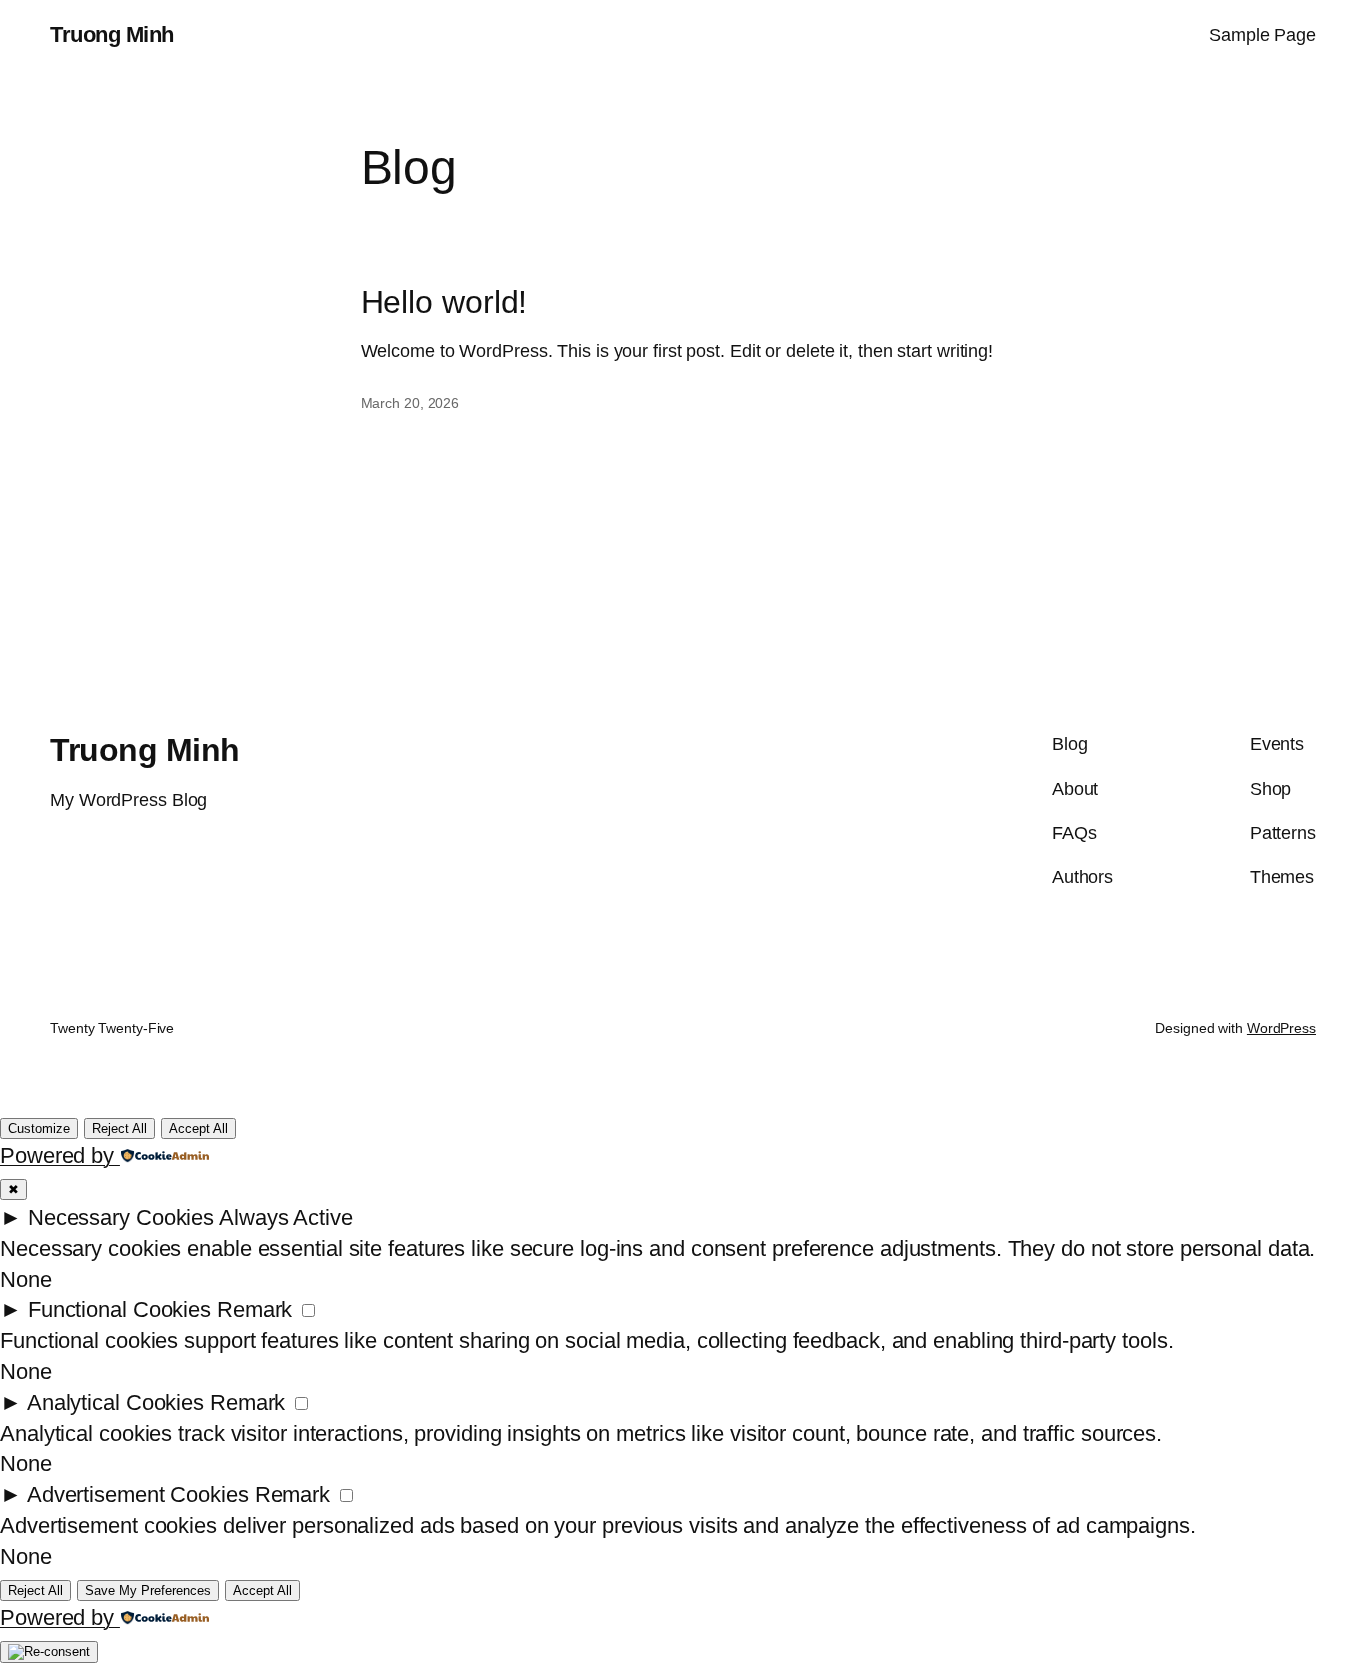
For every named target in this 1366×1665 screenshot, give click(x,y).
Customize (39, 1128)
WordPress (1281, 1028)
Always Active (286, 1217)
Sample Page (1262, 35)
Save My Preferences (148, 1590)
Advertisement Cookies (138, 1494)
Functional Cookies (119, 1309)
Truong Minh (112, 34)
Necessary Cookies (121, 1217)
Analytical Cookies (115, 1402)
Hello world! (444, 302)
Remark (254, 1309)
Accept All (198, 1128)
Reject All (119, 1128)
